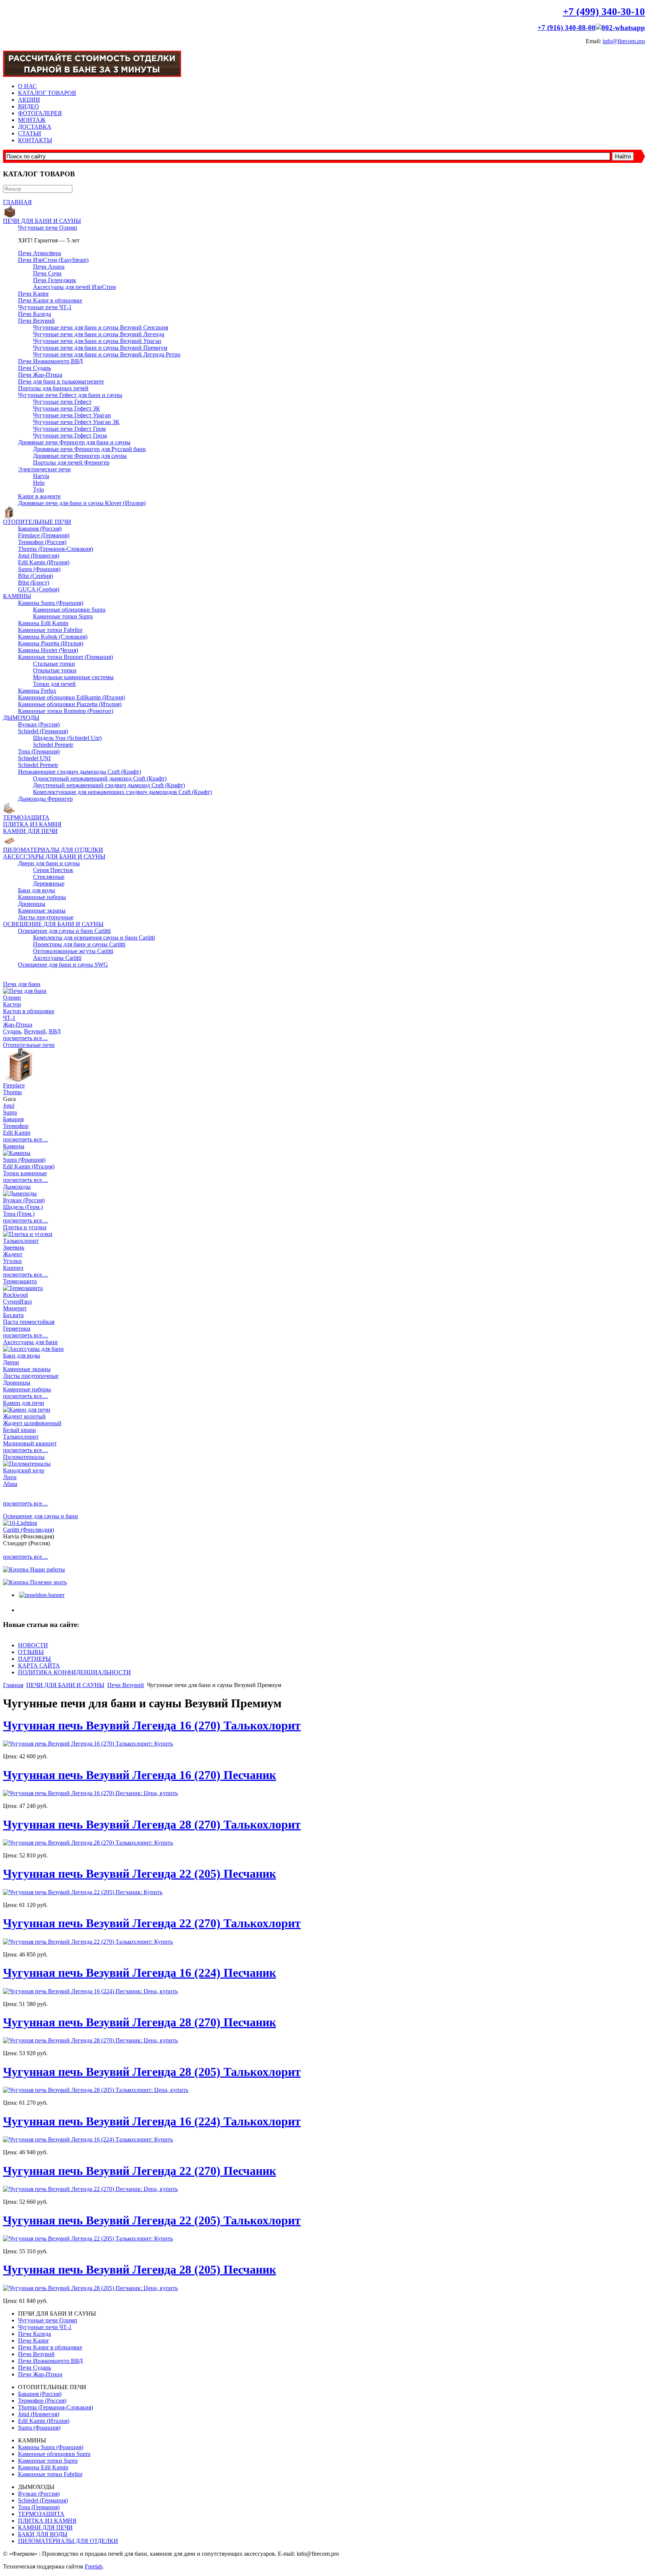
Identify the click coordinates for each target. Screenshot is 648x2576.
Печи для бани (22, 984)
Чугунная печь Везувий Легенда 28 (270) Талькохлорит (152, 1824)
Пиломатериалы (24, 1457)
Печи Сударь (34, 368)
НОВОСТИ (33, 1645)
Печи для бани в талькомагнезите (61, 381)
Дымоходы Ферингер (45, 799)
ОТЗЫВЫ (31, 1652)
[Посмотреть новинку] (41, 1595)
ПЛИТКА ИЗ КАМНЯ (32, 824)
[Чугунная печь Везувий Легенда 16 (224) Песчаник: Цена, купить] (90, 1991)
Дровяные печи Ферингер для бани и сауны (74, 442)
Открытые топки (55, 670)
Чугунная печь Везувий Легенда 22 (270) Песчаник (139, 2171)
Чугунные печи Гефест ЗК (67, 408)
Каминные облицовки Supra (69, 610)
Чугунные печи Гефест (62, 402)
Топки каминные (25, 1173)
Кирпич (13, 1268)
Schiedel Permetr (53, 745)
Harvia (41, 476)
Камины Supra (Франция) (51, 603)
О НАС (27, 86)
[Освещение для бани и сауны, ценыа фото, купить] (20, 1523)
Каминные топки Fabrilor (50, 630)
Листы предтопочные (46, 917)
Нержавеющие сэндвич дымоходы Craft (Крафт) (79, 772)
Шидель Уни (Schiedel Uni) (67, 738)
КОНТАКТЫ (35, 140)
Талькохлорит (21, 1241)
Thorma (12, 1092)
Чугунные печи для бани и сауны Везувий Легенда (99, 334)
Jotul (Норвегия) (39, 556)
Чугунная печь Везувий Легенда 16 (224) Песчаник (139, 1973)
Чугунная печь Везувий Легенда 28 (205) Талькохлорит (152, 2072)
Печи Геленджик (55, 280)
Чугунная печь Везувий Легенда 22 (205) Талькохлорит (152, 2220)
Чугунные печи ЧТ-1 (45, 307)
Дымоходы (17, 1187)
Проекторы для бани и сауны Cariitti (79, 944)
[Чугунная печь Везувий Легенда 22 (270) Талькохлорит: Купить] (88, 1942)
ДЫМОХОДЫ (21, 718)
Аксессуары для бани (30, 1342)
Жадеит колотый (24, 1416)
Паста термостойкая (29, 1322)
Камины (14, 1146)
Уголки (12, 1261)
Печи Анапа (49, 267)
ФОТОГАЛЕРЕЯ (40, 113)
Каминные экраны (42, 911)
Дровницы (32, 904)
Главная (13, 1685)
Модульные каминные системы (73, 677)
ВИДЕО (28, 106)
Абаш (10, 1484)
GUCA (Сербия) (39, 589)
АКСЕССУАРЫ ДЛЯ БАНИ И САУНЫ (54, 856)
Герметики (17, 1329)
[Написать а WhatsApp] (620, 28)
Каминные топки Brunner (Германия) (65, 657)
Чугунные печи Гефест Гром (69, 429)
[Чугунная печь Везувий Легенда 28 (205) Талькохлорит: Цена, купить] (96, 2090)
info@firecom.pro (624, 41)
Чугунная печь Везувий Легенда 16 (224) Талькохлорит (152, 2121)
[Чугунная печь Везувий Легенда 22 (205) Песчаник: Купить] (83, 1892)
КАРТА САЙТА (39, 1665)
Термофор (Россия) (42, 542)
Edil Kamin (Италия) (44, 562)
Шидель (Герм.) (23, 1207)
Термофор (16, 1126)
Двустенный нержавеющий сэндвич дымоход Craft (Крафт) (109, 785)
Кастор (12, 1004)
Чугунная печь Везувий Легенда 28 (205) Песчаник (139, 2269)
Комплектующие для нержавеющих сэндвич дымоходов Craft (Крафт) (122, 792)
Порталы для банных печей (53, 388)
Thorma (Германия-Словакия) (55, 549)
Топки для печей (54, 684)
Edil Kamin (17, 1133)
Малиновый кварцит (30, 1443)
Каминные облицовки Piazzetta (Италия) (70, 704)
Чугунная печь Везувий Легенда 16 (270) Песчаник (139, 1775)
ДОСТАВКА (35, 127)
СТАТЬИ (30, 133)
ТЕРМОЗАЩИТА (26, 817)
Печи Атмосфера (40, 253)
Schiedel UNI (34, 758)
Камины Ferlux (37, 691)
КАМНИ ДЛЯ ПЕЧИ (30, 831)
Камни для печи (24, 1403)
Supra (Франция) (39, 569)
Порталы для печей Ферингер (71, 462)
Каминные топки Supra (63, 616)
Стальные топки (54, 664)
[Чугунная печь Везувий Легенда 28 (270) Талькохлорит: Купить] (88, 1843)
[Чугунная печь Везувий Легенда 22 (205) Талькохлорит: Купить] (88, 2238)
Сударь (12, 1031)
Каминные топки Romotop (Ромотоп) (66, 711)
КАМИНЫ (17, 596)
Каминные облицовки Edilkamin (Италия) (71, 697)
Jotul (9, 1106)
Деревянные (49, 883)
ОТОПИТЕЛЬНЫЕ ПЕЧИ (37, 522)
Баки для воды (37, 890)
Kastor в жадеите (39, 496)
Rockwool (15, 1295)
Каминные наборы (42, 897)
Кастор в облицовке (29, 1011)
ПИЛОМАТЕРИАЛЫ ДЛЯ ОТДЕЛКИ (53, 850)
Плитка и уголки (25, 1227)
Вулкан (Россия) (39, 724)
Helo (39, 483)
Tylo (38, 489)
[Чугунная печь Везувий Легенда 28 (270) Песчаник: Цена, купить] (90, 2040)
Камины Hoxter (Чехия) (48, 650)
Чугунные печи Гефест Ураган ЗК (76, 422)
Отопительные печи (29, 1045)
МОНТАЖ (32, 120)
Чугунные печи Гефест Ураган (72, 415)
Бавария (13, 1119)
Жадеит (13, 1254)
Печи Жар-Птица (40, 375)
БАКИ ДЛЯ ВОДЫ (43, 2534)
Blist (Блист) (34, 583)
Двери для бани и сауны (49, 863)
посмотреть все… (25, 1038)
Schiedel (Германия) (43, 731)
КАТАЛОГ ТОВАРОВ (47, 93)
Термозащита (20, 1281)
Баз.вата (13, 1315)
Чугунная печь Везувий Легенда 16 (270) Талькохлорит (152, 1725)
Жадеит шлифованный (32, 1423)
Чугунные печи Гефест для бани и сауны (70, 395)
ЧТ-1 (9, 1018)
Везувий (35, 1031)
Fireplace (14, 1085)
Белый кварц (19, 1430)
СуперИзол (17, 1302)
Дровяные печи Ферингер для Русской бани (89, 449)
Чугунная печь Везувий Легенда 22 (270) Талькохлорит (152, 1923)
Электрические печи (44, 469)
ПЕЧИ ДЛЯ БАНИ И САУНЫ (42, 221)
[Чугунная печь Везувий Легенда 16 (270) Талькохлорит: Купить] (88, 1744)
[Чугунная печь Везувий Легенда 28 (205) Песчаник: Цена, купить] (90, 2288)
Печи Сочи (47, 273)
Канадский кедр (24, 1470)
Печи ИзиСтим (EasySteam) (53, 260)
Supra (10, 1112)
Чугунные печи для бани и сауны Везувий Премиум (100, 348)
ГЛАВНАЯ (17, 202)
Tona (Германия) (39, 751)
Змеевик (14, 1247)
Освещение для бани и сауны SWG (63, 965)
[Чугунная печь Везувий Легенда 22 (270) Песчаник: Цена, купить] (90, 2189)
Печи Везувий (36, 321)
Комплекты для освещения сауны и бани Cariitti (94, 938)
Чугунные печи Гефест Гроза (70, 435)
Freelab (94, 2566)
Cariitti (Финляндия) (28, 1530)
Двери (11, 1362)
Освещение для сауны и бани (40, 1516)
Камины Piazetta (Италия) (51, 643)
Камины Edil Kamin (43, 623)
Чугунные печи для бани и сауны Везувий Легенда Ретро (107, 354)
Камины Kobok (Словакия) (53, 637)
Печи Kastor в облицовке (50, 300)
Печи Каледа (34, 314)
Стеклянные (49, 877)
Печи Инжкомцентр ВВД (50, 361)
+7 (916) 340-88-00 (566, 28)
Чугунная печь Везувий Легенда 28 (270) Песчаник (139, 2022)
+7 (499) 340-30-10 (604, 12)
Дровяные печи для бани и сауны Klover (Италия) (82, 503)
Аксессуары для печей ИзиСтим (74, 287)
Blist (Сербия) (35, 576)
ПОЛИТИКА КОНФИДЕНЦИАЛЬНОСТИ (74, 1672)
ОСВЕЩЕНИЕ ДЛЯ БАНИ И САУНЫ (53, 924)
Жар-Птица (18, 1025)
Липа (10, 1477)
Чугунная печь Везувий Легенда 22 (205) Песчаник (139, 1874)
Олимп (12, 998)
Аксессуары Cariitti (57, 958)
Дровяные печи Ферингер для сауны (80, 456)
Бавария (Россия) (40, 529)
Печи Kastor (33, 294)
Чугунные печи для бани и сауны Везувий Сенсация (100, 327)
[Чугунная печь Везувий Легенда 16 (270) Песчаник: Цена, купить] (90, 1793)
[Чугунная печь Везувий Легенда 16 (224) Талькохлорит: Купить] (88, 2139)
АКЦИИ (29, 100)
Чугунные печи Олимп (48, 228)
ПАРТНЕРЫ (34, 1659)
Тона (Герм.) (19, 1214)
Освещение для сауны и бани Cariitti (64, 931)
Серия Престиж (53, 870)
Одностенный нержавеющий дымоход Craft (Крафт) (100, 778)
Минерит (15, 1308)
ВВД (55, 1031)
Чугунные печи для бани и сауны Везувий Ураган (97, 341)
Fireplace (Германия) (44, 535)
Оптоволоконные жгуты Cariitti (73, 951)
